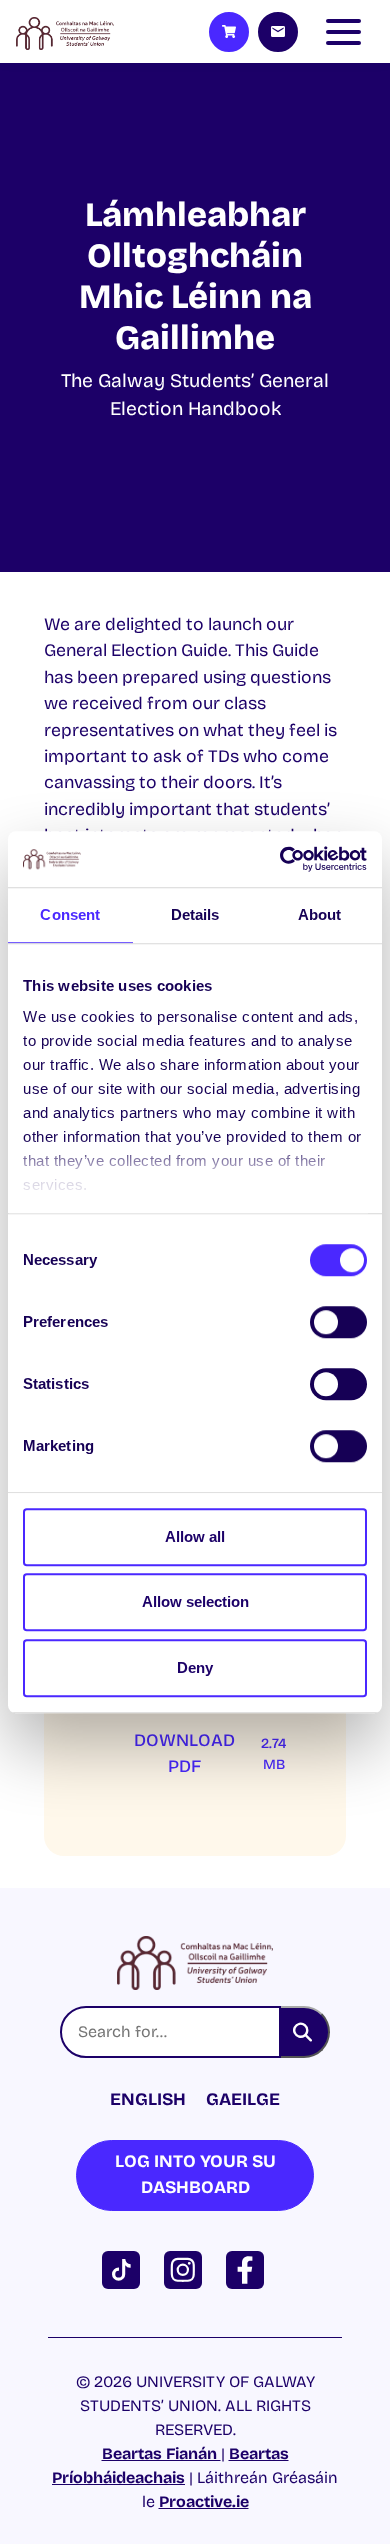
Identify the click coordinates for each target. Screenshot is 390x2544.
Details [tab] (195, 914)
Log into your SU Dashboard (195, 2174)
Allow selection (195, 1601)
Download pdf (210, 1753)
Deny (195, 1667)
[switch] (338, 1322)
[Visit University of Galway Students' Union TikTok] (125, 2268)
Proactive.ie (204, 2501)
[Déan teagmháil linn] (278, 32)
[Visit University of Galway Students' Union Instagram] (187, 2268)
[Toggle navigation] (348, 32)
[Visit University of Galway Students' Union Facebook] (249, 2268)
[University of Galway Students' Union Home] (65, 32)
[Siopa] (229, 32)
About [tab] (320, 914)
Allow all (195, 1536)
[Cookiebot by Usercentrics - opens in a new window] (280, 859)
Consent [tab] (70, 914)
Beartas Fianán (161, 2453)
